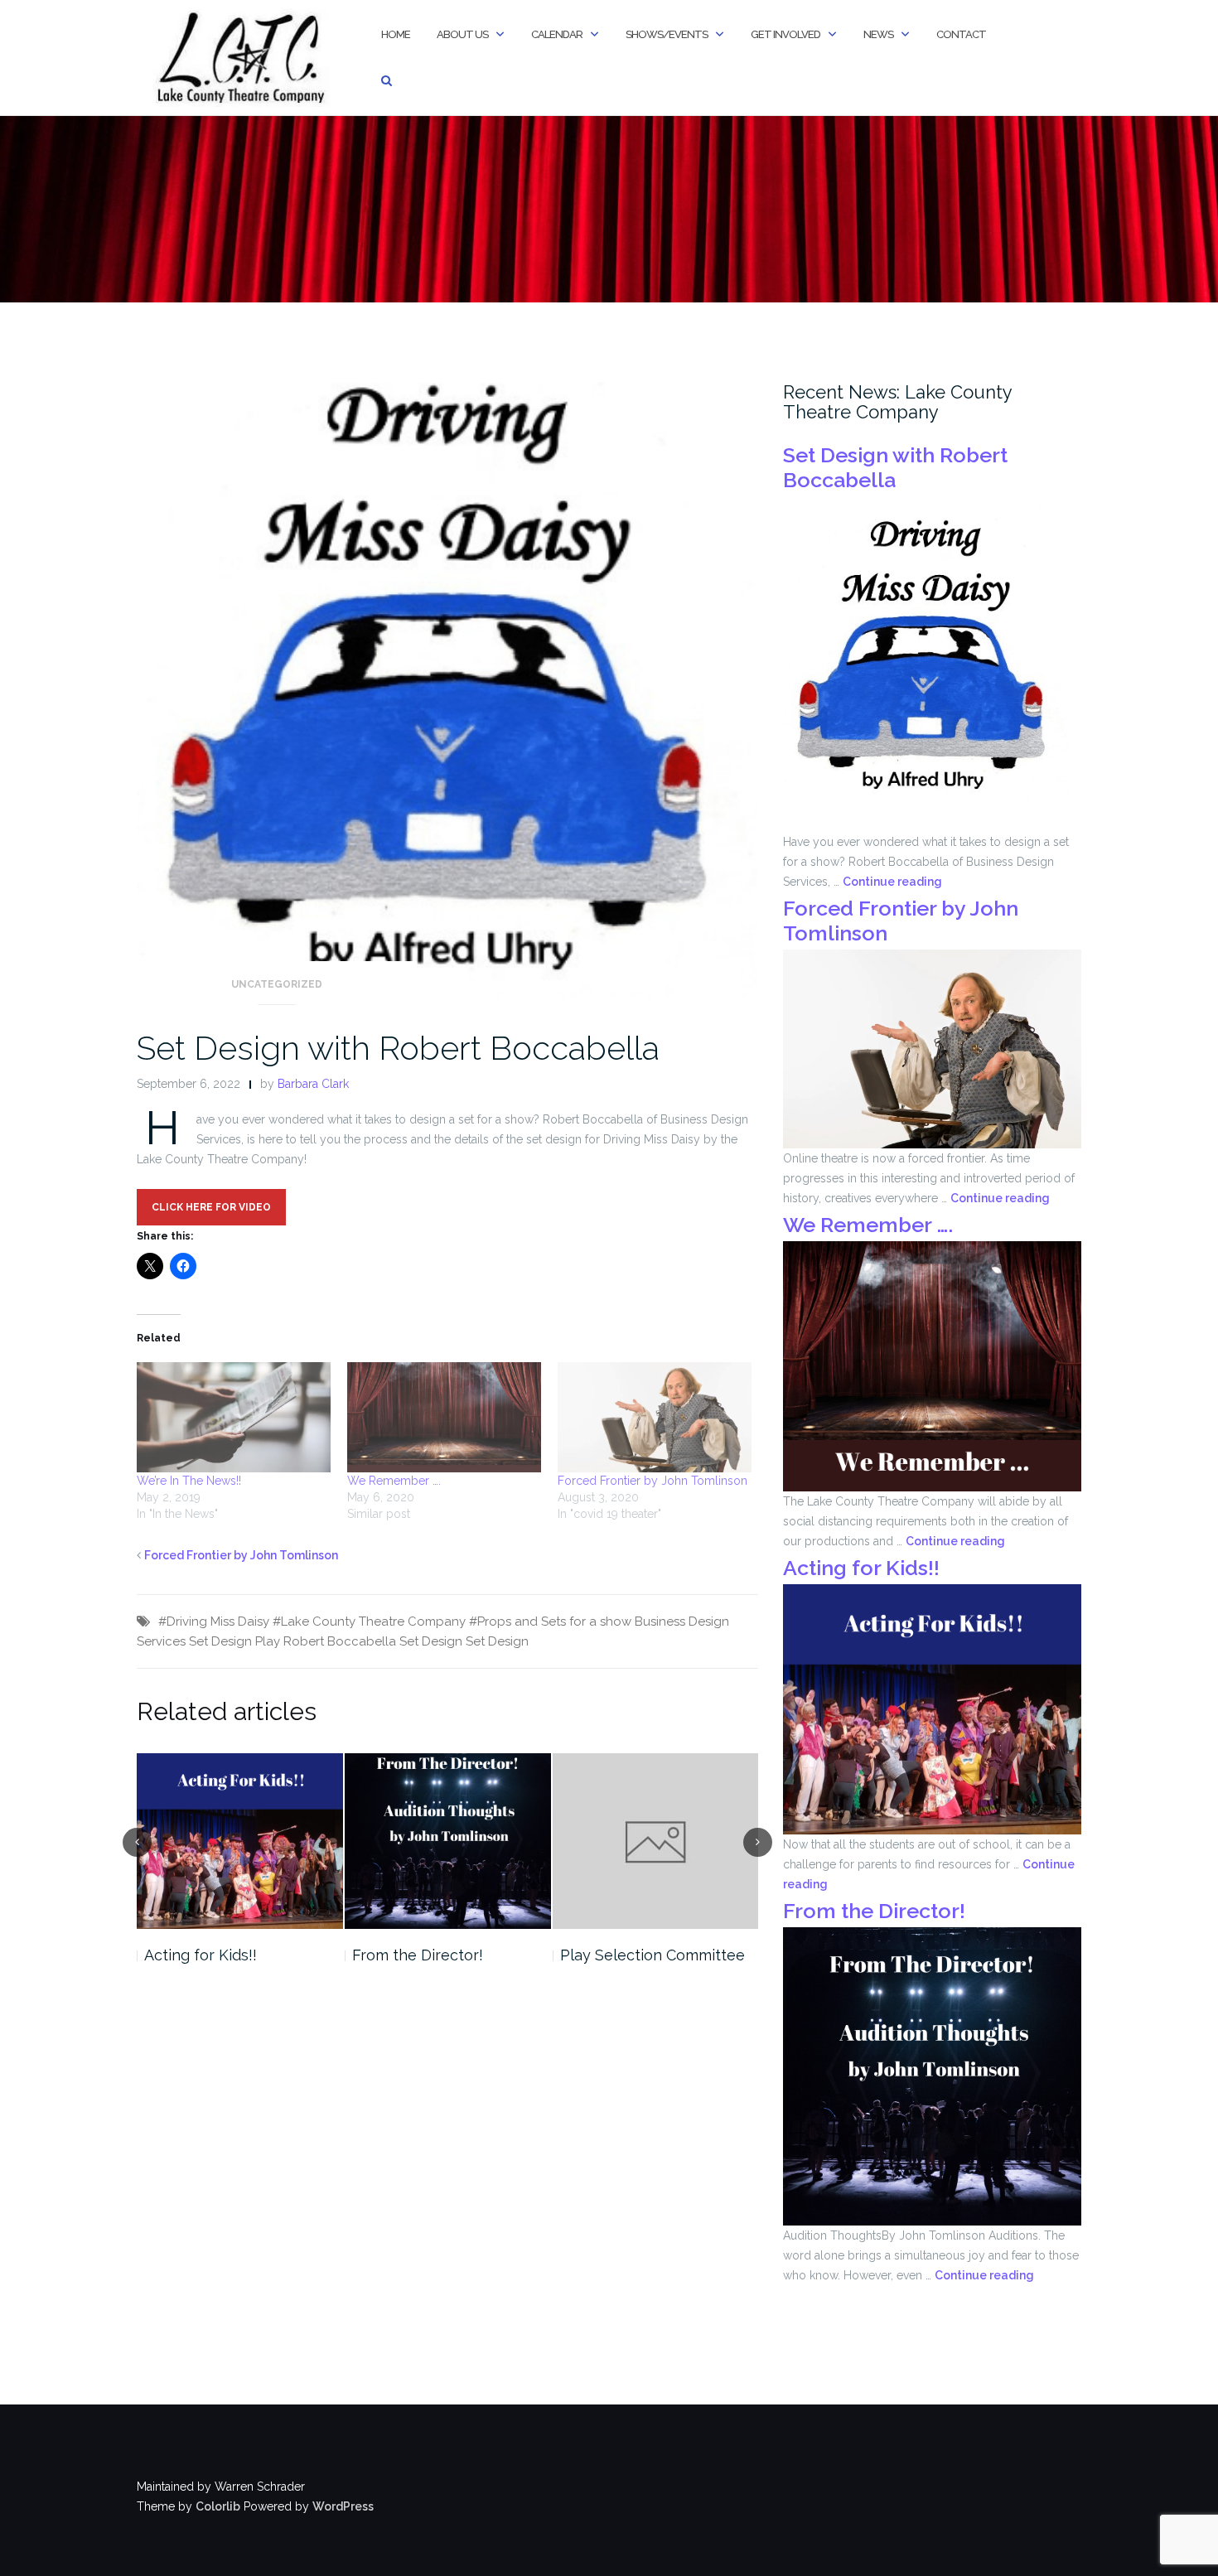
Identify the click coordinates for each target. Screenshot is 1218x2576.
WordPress (343, 2506)
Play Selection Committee (652, 1955)
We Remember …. (394, 1481)
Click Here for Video (211, 1207)
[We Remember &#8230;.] (444, 1418)
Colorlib (218, 2506)
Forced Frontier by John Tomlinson (652, 1481)
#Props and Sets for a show (550, 1621)
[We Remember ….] (932, 1365)
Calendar (557, 34)
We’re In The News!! (189, 1481)
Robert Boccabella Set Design (373, 1641)
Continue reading (892, 882)
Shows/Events (667, 34)
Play (268, 1641)
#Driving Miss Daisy (214, 1621)
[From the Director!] (448, 1841)
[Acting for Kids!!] (240, 1841)
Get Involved (785, 34)
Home (396, 34)
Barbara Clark (313, 1084)
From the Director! (418, 1955)
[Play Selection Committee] (656, 1841)
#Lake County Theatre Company (369, 1621)
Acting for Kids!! (201, 1955)
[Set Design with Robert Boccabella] (447, 697)
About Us (462, 34)
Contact (961, 34)
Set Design (497, 1641)
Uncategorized (277, 984)
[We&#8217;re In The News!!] (234, 1418)
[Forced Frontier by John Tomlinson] (655, 1418)
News (878, 34)
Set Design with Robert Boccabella (398, 1048)
